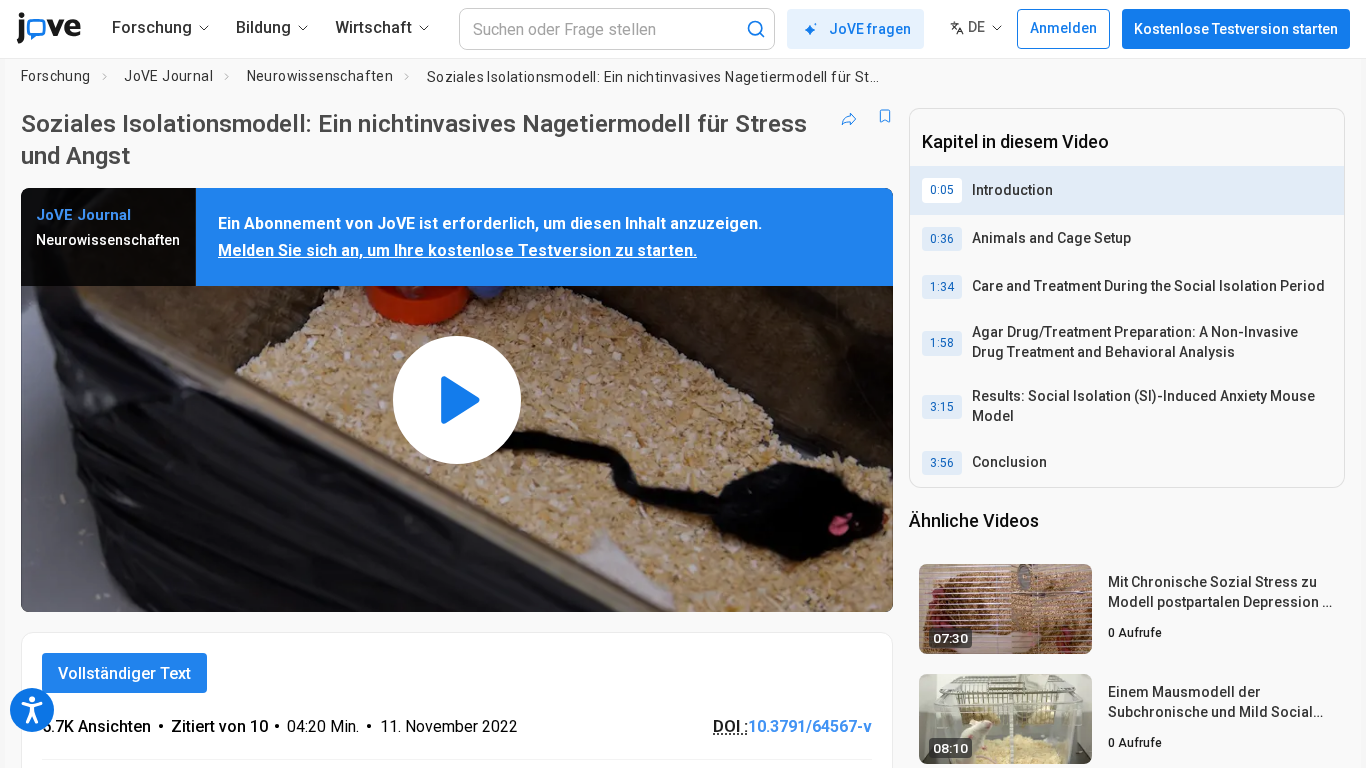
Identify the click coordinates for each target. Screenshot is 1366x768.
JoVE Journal (168, 76)
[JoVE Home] (48, 28)
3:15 (942, 407)
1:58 (942, 343)
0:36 (942, 239)
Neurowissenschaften (320, 76)
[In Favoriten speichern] (885, 116)
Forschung (56, 76)
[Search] (756, 29)
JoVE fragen (870, 29)
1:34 (942, 287)
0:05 (942, 190)
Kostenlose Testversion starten (1236, 29)
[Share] (849, 116)
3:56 (942, 463)
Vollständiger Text (124, 673)
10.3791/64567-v (810, 726)
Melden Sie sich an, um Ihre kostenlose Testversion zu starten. (457, 250)
